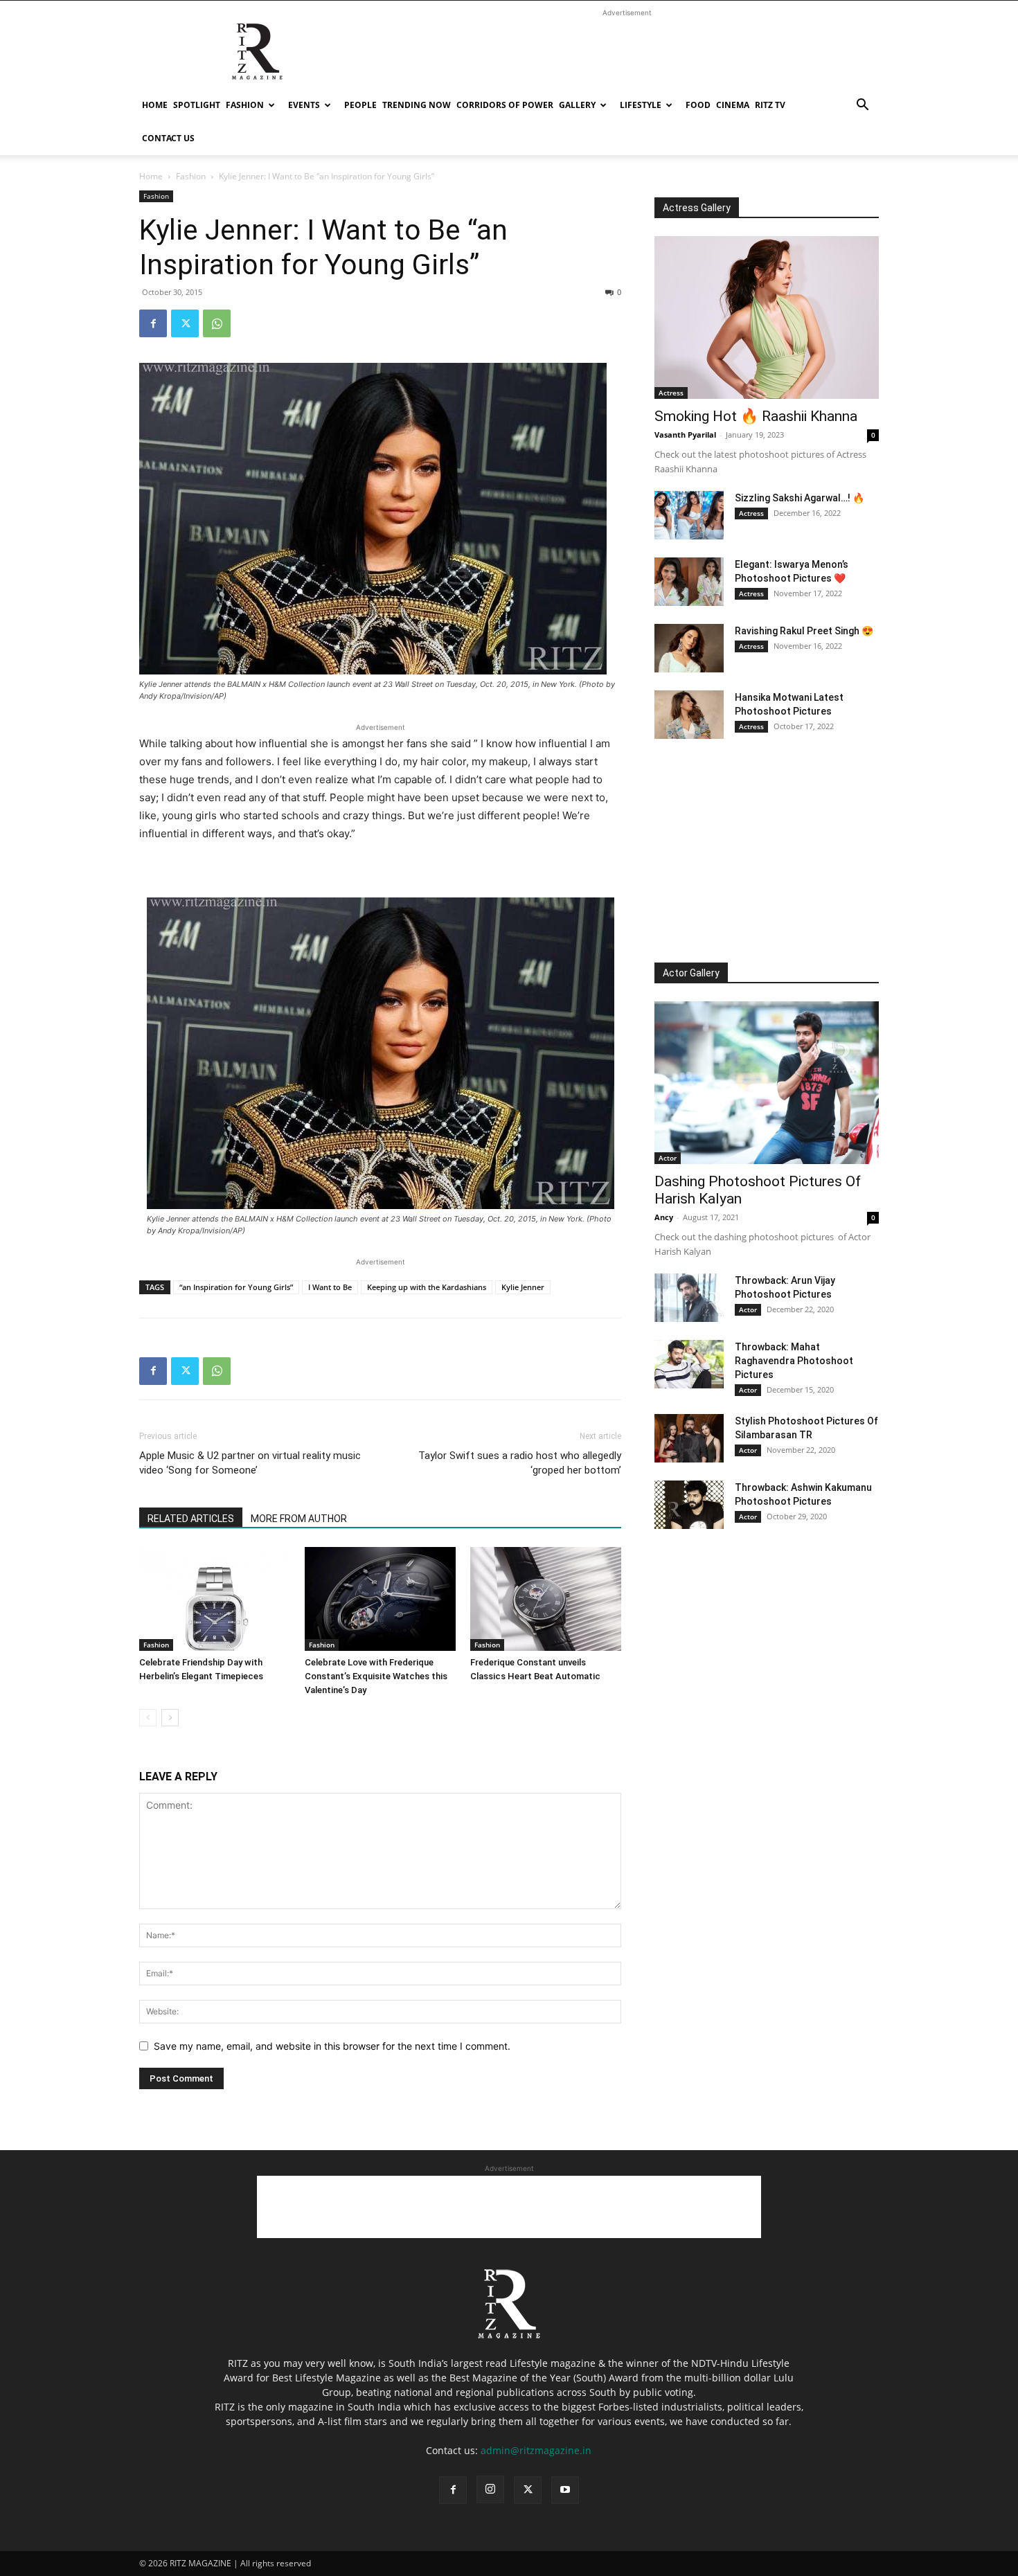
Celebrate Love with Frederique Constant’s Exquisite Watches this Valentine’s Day (376, 1676)
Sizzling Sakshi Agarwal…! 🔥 (800, 498)
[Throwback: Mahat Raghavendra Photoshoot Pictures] (689, 1364)
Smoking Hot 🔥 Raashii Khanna (756, 416)
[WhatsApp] (217, 323)
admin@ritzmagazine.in (536, 2450)
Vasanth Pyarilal (685, 435)
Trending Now (417, 105)
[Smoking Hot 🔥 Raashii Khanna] (767, 317)
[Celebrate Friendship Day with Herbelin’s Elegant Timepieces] (215, 1599)
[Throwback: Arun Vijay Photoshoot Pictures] (689, 1298)
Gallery (577, 105)
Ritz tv (770, 105)
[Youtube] (565, 2490)
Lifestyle (641, 105)
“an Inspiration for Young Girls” (236, 1287)
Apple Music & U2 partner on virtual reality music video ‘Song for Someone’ (250, 1463)
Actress (671, 393)
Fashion (245, 105)
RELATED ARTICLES (191, 1519)
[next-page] (170, 1718)
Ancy (664, 1217)
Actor (668, 1158)
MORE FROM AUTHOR (299, 1519)
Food (698, 105)
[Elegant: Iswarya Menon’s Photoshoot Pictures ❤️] (689, 582)
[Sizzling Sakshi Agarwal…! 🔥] (689, 515)
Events (304, 105)
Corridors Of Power (505, 105)
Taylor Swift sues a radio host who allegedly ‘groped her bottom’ (520, 1463)
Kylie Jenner (523, 1287)
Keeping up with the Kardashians (427, 1287)
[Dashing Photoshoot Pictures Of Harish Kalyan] (767, 1083)
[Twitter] (185, 323)
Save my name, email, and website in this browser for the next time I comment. (332, 2046)
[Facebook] (153, 323)
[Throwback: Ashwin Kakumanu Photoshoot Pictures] (689, 1505)
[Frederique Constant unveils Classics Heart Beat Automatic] (546, 1599)
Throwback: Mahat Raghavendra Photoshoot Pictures (794, 1361)
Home (155, 105)
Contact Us (168, 138)
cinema (733, 105)
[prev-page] (148, 1718)
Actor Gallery (691, 973)
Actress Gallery (697, 208)
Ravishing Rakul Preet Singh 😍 (804, 631)
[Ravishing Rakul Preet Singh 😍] (689, 648)
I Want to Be (330, 1287)
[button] (862, 106)
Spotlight (197, 105)
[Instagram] (490, 2489)
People (360, 105)
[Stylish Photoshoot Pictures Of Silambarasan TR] (689, 1438)
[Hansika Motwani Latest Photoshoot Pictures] (689, 715)
